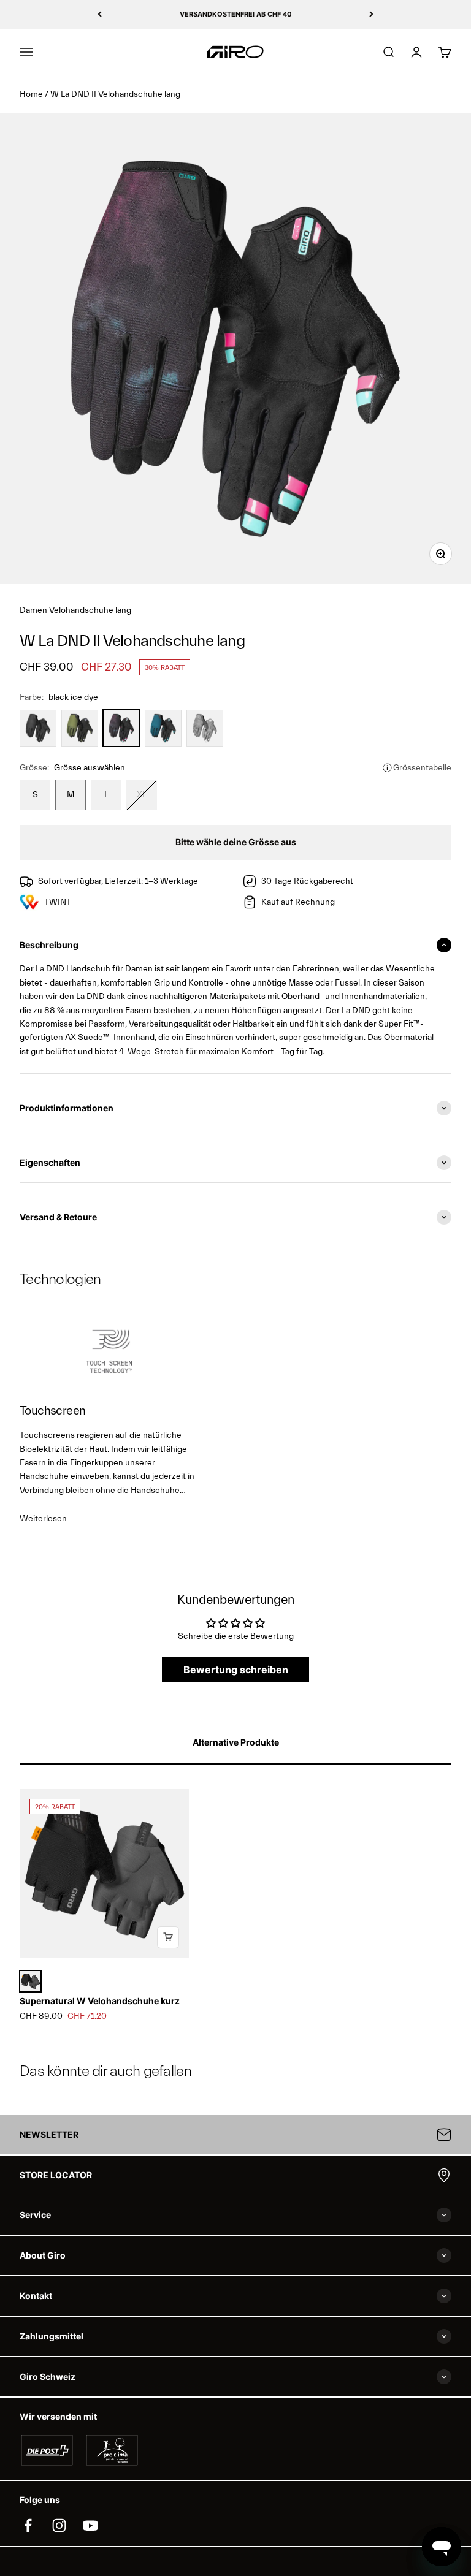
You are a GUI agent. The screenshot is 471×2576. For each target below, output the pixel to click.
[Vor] (371, 14)
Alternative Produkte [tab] (236, 1742)
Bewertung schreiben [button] (236, 1670)
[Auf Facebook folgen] (28, 2525)
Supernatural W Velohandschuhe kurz (100, 2001)
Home (31, 94)
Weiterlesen (43, 1519)
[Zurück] (100, 14)
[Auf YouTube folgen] (90, 2525)
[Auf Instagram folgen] (59, 2525)
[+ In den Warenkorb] (168, 1937)
